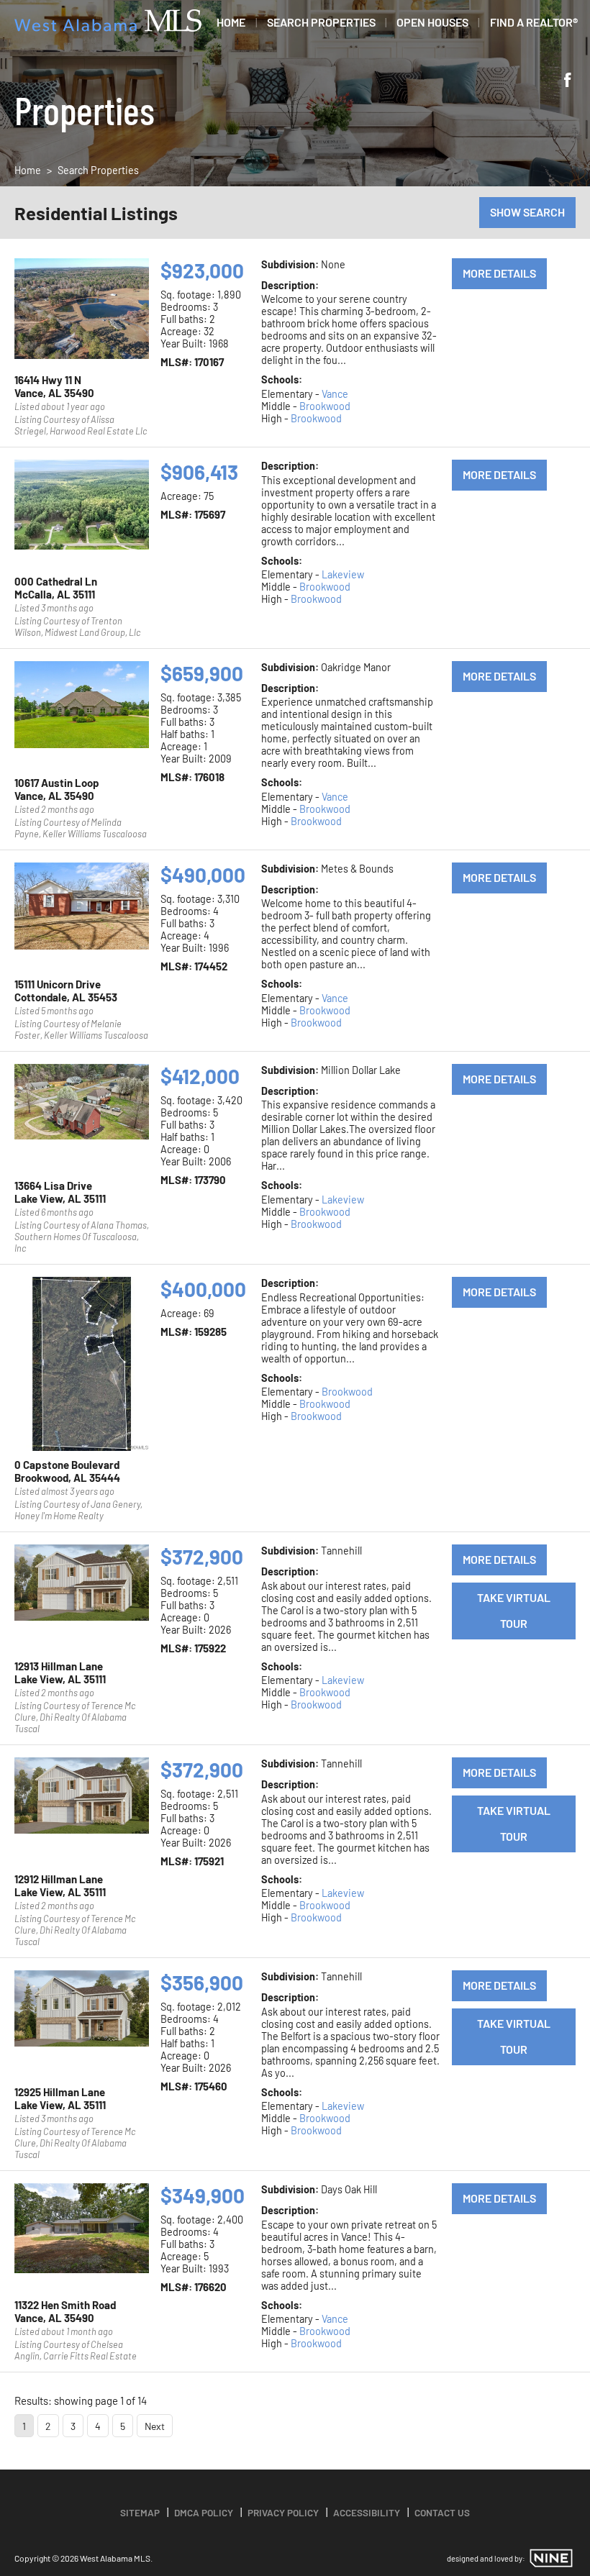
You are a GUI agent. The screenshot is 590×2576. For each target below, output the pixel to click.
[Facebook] (568, 81)
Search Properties (321, 22)
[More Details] (82, 312)
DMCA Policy (204, 2512)
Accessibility (367, 2512)
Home (231, 22)
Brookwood (325, 406)
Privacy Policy (283, 2512)
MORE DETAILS (499, 273)
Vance (335, 394)
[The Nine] (551, 2558)
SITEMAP (140, 2512)
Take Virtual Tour (514, 1610)
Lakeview (343, 574)
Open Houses (432, 22)
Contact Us (442, 2512)
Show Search (527, 212)
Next (155, 2426)
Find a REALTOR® (534, 22)
